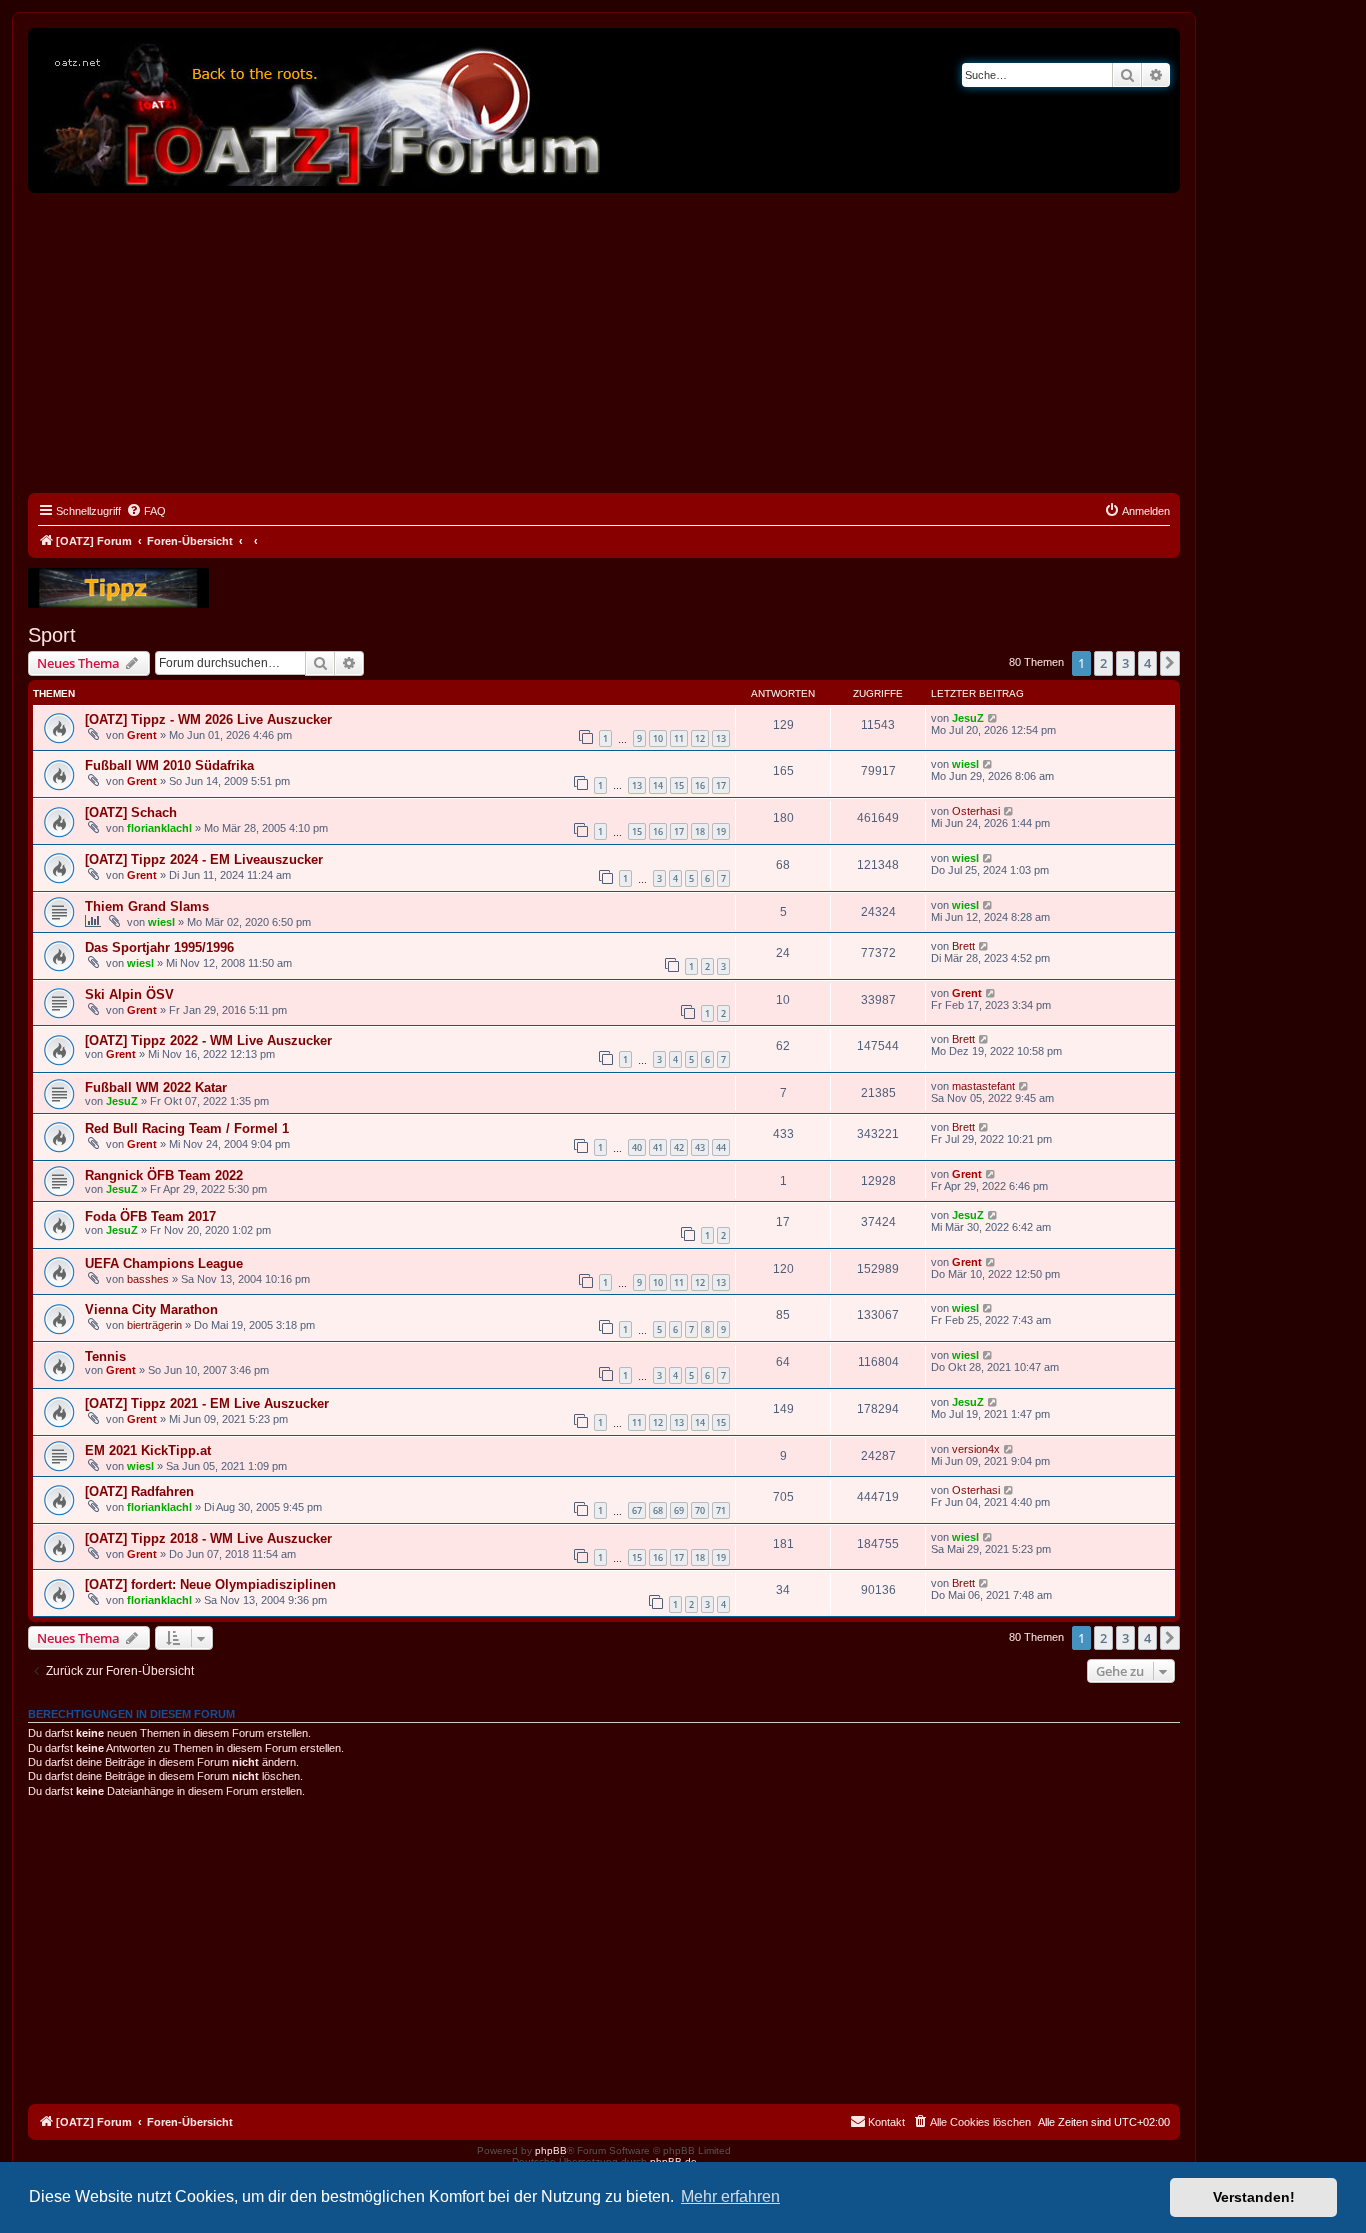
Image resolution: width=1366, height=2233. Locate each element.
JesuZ (968, 718)
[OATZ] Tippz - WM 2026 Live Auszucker (208, 719)
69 (679, 1510)
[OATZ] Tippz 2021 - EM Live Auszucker (207, 1403)
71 (721, 1510)
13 (721, 738)
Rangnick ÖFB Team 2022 (164, 1175)
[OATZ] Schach (131, 812)
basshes (148, 1279)
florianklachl (159, 828)
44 (721, 1147)
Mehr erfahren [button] (730, 2196)
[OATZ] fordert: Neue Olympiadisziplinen (210, 1584)
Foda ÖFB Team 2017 (150, 1216)
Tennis (105, 1356)
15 (679, 785)
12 (700, 738)
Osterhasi (976, 811)
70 (700, 1510)
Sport (52, 635)
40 (637, 1147)
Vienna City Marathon (151, 1309)
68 (658, 1510)
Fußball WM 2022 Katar (156, 1087)
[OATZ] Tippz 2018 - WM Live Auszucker (208, 1538)
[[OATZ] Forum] (323, 110)
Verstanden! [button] (1254, 2197)
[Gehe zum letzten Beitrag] (993, 718)
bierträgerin (154, 1325)
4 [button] (1147, 663)
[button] (1170, 663)
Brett (963, 946)
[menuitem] (146, 511)
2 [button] (1103, 663)
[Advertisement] (604, 343)
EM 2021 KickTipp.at (148, 1450)
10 (658, 738)
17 (721, 785)
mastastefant (983, 1086)
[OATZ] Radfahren (139, 1491)
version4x (976, 1449)
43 (700, 1147)
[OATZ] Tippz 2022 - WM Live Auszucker (208, 1040)
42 (679, 1147)
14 (658, 785)
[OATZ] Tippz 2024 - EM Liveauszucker (204, 859)
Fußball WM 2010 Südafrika (169, 765)
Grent (142, 735)
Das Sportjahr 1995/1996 (159, 947)
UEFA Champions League (164, 1263)
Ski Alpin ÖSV (129, 994)
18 (700, 831)
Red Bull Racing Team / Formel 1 (187, 1128)
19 (721, 831)
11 (679, 738)
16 (700, 785)
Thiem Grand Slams (147, 906)
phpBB (551, 2150)
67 (637, 1510)
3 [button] (1125, 663)
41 (658, 1147)
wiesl (965, 764)
